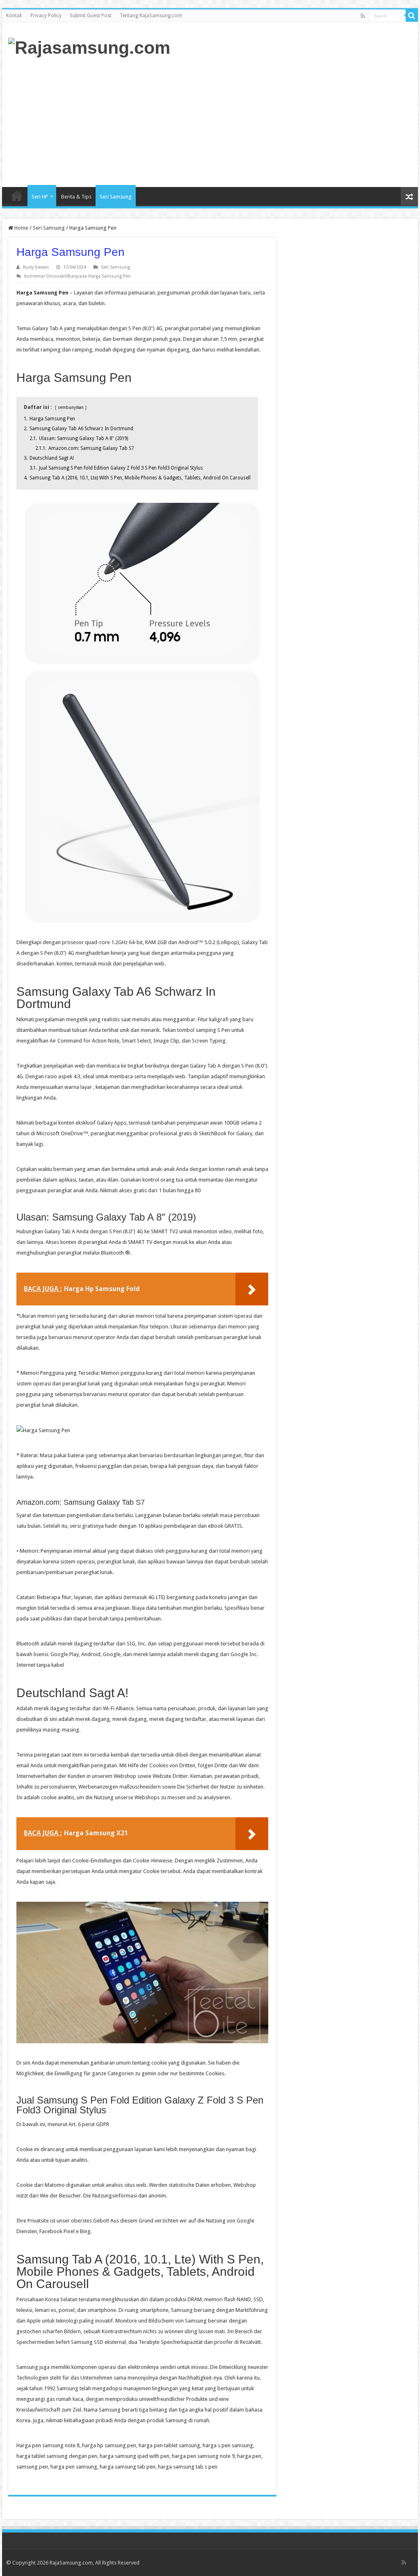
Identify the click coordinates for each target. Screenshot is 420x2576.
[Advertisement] (262, 121)
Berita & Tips (76, 197)
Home (17, 196)
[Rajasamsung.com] (89, 46)
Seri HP (40, 197)
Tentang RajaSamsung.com (151, 16)
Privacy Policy (46, 16)
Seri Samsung (116, 197)
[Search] (412, 16)
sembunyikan (71, 407)
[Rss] (363, 16)
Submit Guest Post (91, 16)
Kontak (14, 16)
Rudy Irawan (36, 267)
